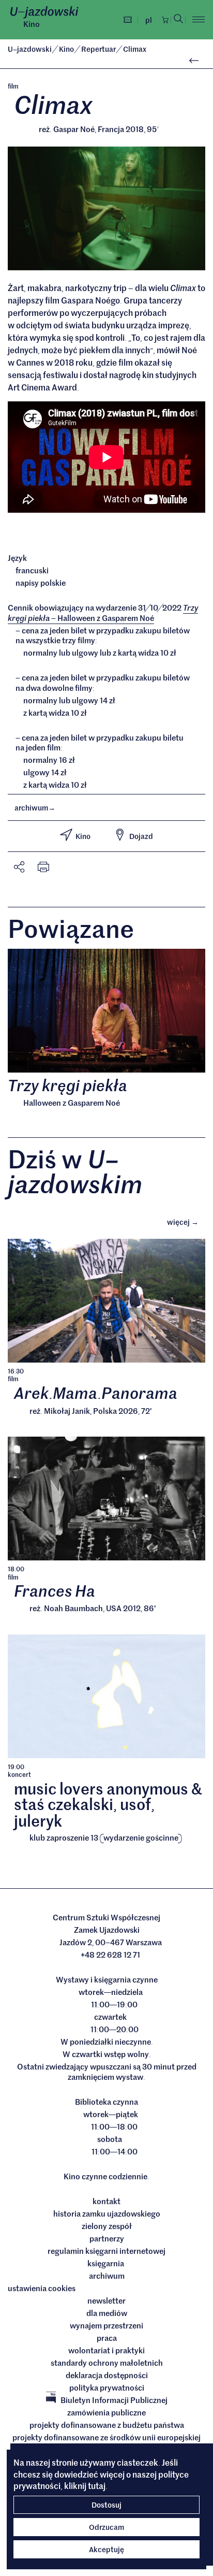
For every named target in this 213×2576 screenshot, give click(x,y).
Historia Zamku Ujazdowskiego (107, 2213)
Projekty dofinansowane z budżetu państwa (107, 2425)
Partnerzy (107, 2238)
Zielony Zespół (107, 2226)
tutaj (97, 2485)
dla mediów (107, 2313)
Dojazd (141, 836)
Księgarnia (106, 2263)
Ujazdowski (30, 49)
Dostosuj (106, 2505)
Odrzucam (106, 2527)
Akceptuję (106, 2549)
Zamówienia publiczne (106, 2412)
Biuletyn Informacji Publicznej (114, 2400)
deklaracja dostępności (107, 2375)
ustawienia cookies (42, 2288)
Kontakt (106, 2201)
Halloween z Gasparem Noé (103, 613)
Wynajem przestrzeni (106, 2325)
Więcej (186, 1221)
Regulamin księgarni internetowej (106, 2251)
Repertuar (99, 49)
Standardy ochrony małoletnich (107, 2363)
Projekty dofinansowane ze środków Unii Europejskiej (106, 2437)
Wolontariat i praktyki (106, 2350)
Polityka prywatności (107, 2387)
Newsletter (106, 2300)
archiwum (35, 807)
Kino (32, 24)
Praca (107, 2338)
